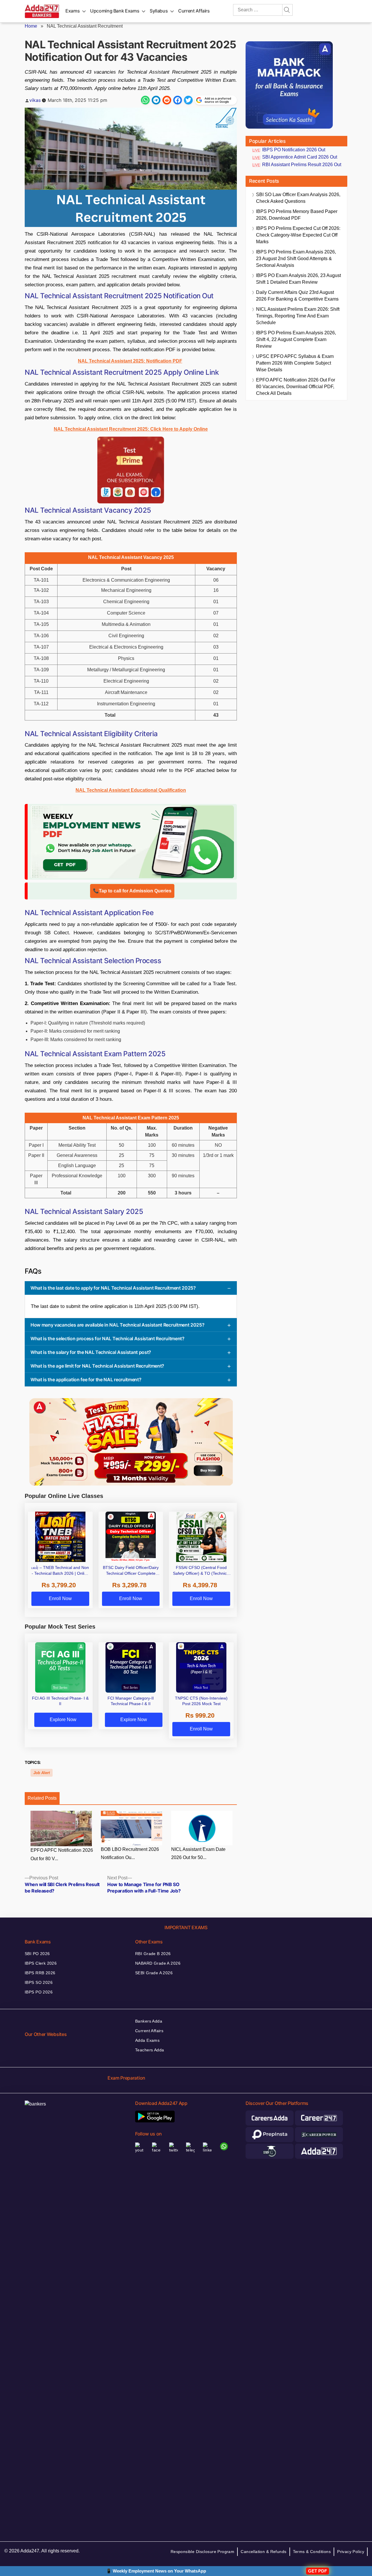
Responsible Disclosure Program (203, 2552)
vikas (35, 100)
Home (31, 26)
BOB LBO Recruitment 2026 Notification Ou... (130, 1854)
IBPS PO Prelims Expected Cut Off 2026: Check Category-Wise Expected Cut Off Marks (298, 235)
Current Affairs (194, 11)
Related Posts (42, 1798)
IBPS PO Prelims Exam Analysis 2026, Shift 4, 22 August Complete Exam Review (296, 339)
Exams (73, 11)
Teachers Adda (150, 2050)
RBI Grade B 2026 (153, 1954)
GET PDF (318, 2571)
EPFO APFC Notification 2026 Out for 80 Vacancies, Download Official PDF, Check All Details (296, 387)
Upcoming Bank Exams (115, 11)
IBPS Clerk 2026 (41, 1963)
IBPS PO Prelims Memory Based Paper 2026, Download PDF (297, 215)
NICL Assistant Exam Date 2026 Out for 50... (198, 1854)
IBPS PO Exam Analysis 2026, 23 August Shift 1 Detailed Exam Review (298, 279)
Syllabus (159, 11)
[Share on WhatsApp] (145, 100)
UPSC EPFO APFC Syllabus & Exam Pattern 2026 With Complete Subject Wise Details (295, 363)
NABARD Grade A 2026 (158, 1963)
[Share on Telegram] (156, 100)
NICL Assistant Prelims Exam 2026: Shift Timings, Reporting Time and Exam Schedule (298, 316)
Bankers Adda (149, 2021)
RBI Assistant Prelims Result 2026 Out (302, 165)
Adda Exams (147, 2040)
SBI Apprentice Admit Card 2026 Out (300, 157)
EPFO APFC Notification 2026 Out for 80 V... (62, 1854)
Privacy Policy (351, 2552)
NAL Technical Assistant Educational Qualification (131, 790)
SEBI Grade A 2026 (154, 1973)
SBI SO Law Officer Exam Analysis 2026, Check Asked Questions (298, 198)
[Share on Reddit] (167, 100)
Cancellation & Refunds (263, 2552)
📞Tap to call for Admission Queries (132, 891)
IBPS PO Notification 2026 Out (294, 150)
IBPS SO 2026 (39, 1982)
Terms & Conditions (312, 2552)
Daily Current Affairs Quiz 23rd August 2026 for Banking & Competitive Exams (297, 296)
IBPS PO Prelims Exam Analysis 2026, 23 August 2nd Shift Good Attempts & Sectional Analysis (296, 259)
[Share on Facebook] (178, 100)
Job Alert (42, 1773)
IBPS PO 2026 (39, 1992)
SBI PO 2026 (37, 1954)
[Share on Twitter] (188, 100)
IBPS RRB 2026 (40, 1973)
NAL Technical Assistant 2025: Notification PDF (130, 361)
